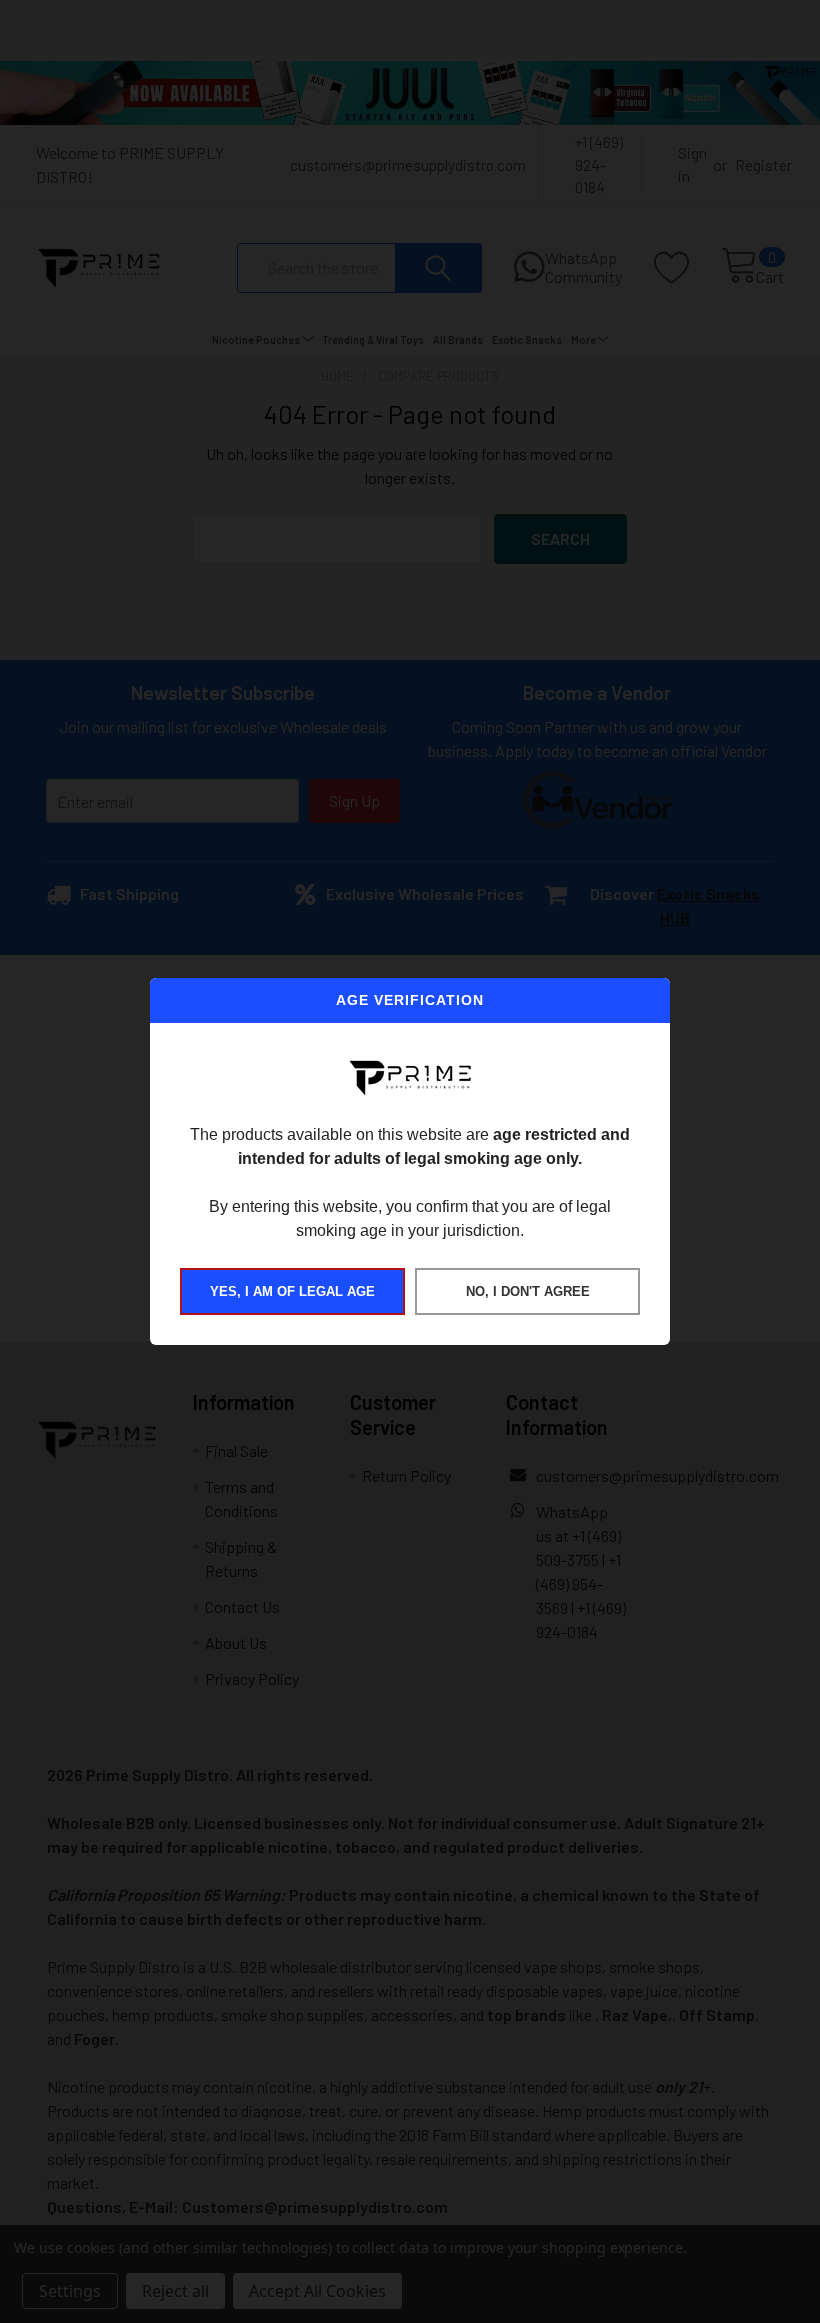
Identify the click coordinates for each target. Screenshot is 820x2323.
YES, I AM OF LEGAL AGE (292, 1291)
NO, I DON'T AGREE (528, 1291)
